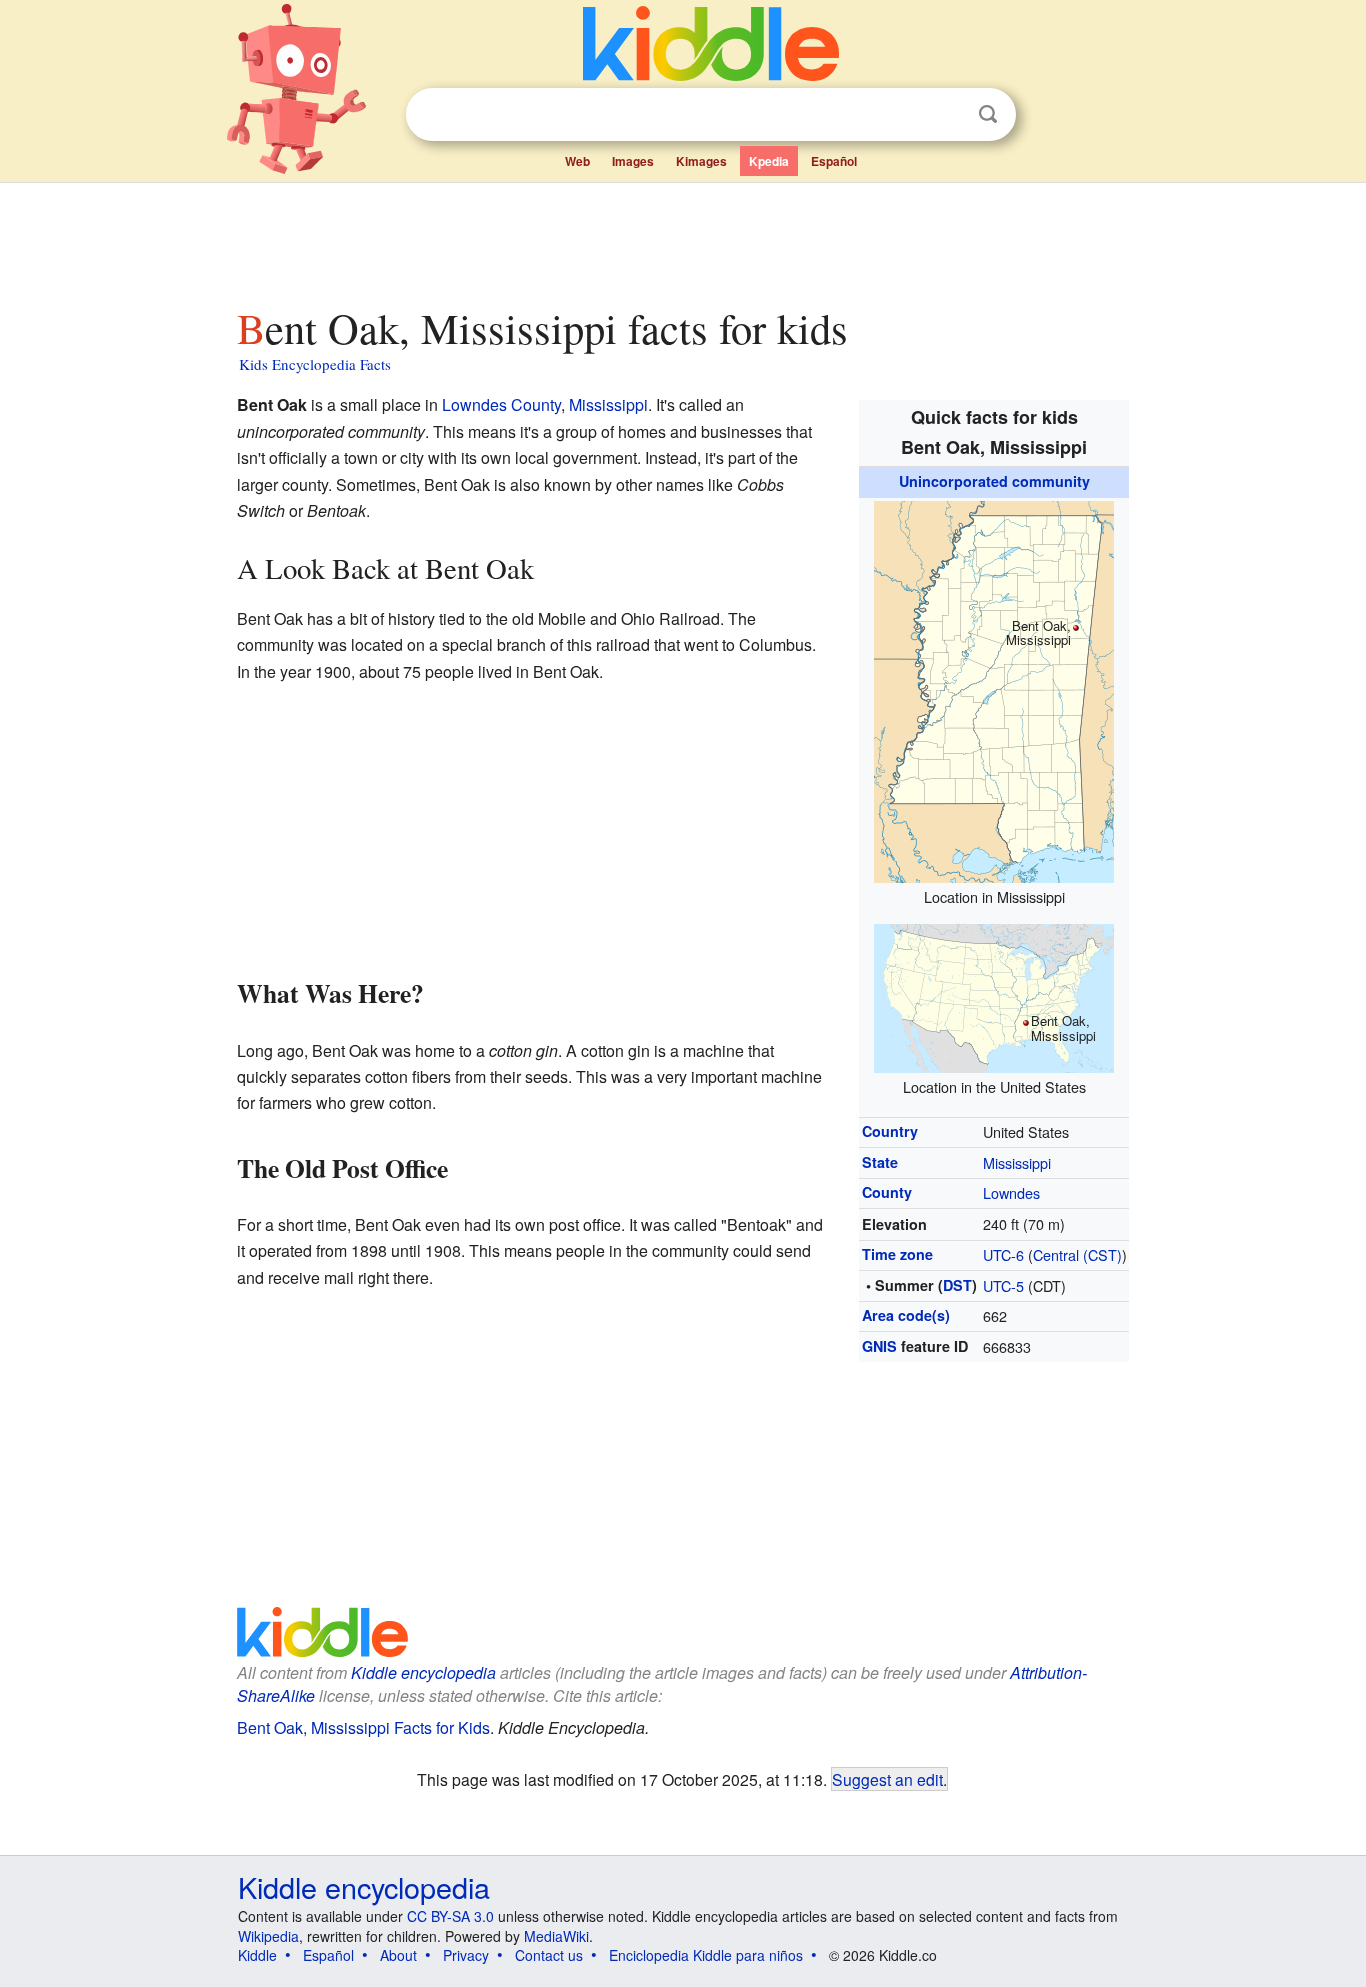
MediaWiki (556, 1936)
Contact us (549, 1955)
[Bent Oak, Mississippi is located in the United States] (994, 995)
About (398, 1955)
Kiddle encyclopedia (423, 1672)
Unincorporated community (994, 481)
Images (633, 161)
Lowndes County (501, 404)
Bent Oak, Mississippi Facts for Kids (363, 1727)
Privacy (466, 1955)
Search (988, 114)
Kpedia (769, 161)
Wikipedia (268, 1936)
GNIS (879, 1346)
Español (834, 161)
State (880, 1162)
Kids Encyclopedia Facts (315, 364)
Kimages (701, 161)
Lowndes (1011, 1192)
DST (957, 1285)
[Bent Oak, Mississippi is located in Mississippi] (994, 688)
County (887, 1192)
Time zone (897, 1254)
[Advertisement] (682, 239)
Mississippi (1017, 1162)
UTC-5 (1003, 1285)
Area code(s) (906, 1315)
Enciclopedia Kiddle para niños (706, 1955)
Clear (947, 115)
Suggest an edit (887, 1779)
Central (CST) (1077, 1254)
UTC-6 (1003, 1254)
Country (890, 1131)
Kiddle (257, 1955)
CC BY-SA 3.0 (450, 1916)
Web (577, 161)
